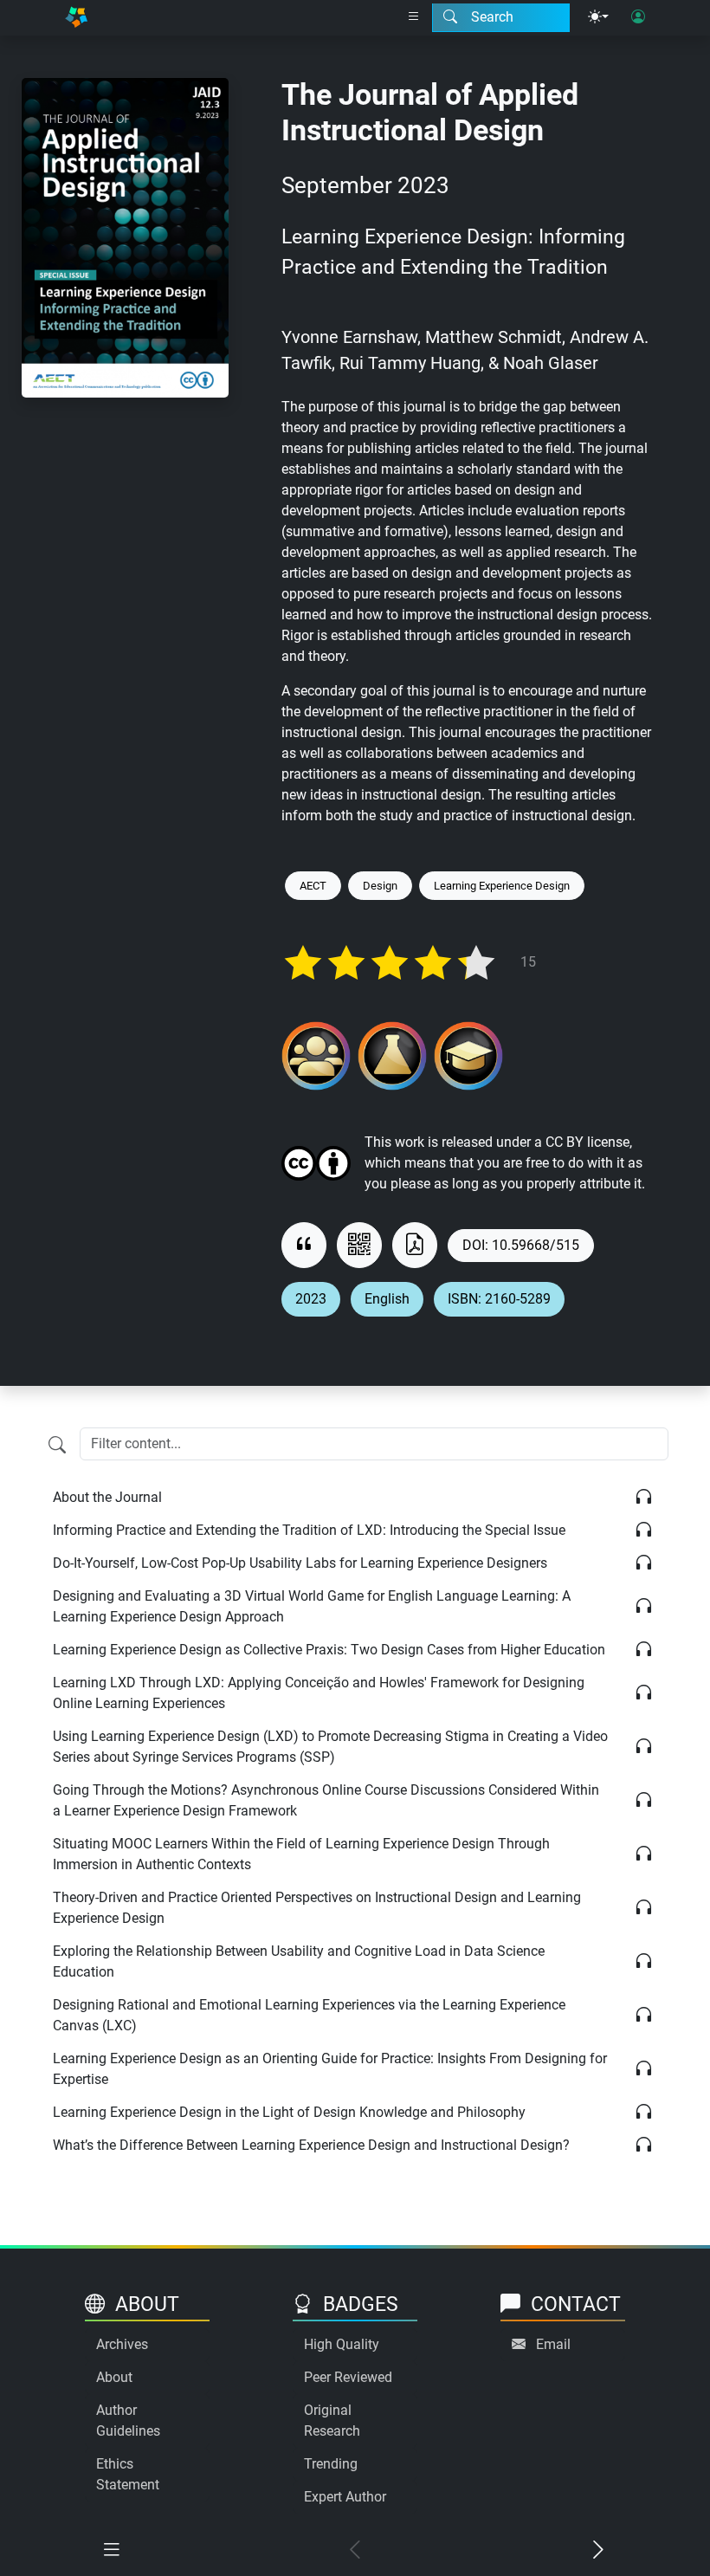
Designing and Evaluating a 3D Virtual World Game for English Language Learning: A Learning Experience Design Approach (312, 1606)
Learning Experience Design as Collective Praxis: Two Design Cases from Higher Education (329, 1650)
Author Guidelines (128, 2421)
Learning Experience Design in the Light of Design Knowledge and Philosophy (289, 2112)
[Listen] (644, 1498)
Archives (122, 2344)
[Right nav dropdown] (414, 17)
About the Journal (107, 1497)
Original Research (332, 2421)
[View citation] (304, 1245)
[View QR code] (359, 1245)
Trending (331, 2464)
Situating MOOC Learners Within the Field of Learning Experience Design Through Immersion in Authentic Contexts (301, 1854)
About (114, 2377)
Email (553, 2344)
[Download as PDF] (415, 1245)
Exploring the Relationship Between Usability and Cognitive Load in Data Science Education (299, 1961)
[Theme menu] (598, 17)
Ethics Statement (128, 2474)
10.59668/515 (536, 1245)
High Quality (342, 2344)
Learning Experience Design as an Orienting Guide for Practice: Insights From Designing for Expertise (330, 2069)
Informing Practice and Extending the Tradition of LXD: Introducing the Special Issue (309, 1530)
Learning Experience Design (502, 886)
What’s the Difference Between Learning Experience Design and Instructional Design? (311, 2145)
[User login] (638, 17)
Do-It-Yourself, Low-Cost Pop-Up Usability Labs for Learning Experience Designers (300, 1563)
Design (380, 886)
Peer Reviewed (348, 2377)
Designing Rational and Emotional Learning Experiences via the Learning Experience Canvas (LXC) (309, 2015)
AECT (313, 886)
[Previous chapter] (355, 2550)
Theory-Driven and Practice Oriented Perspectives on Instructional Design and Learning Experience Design (317, 1908)
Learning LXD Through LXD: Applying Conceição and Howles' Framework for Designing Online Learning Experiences (319, 1693)
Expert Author (345, 2497)
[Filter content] (57, 1446)
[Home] (76, 18)
